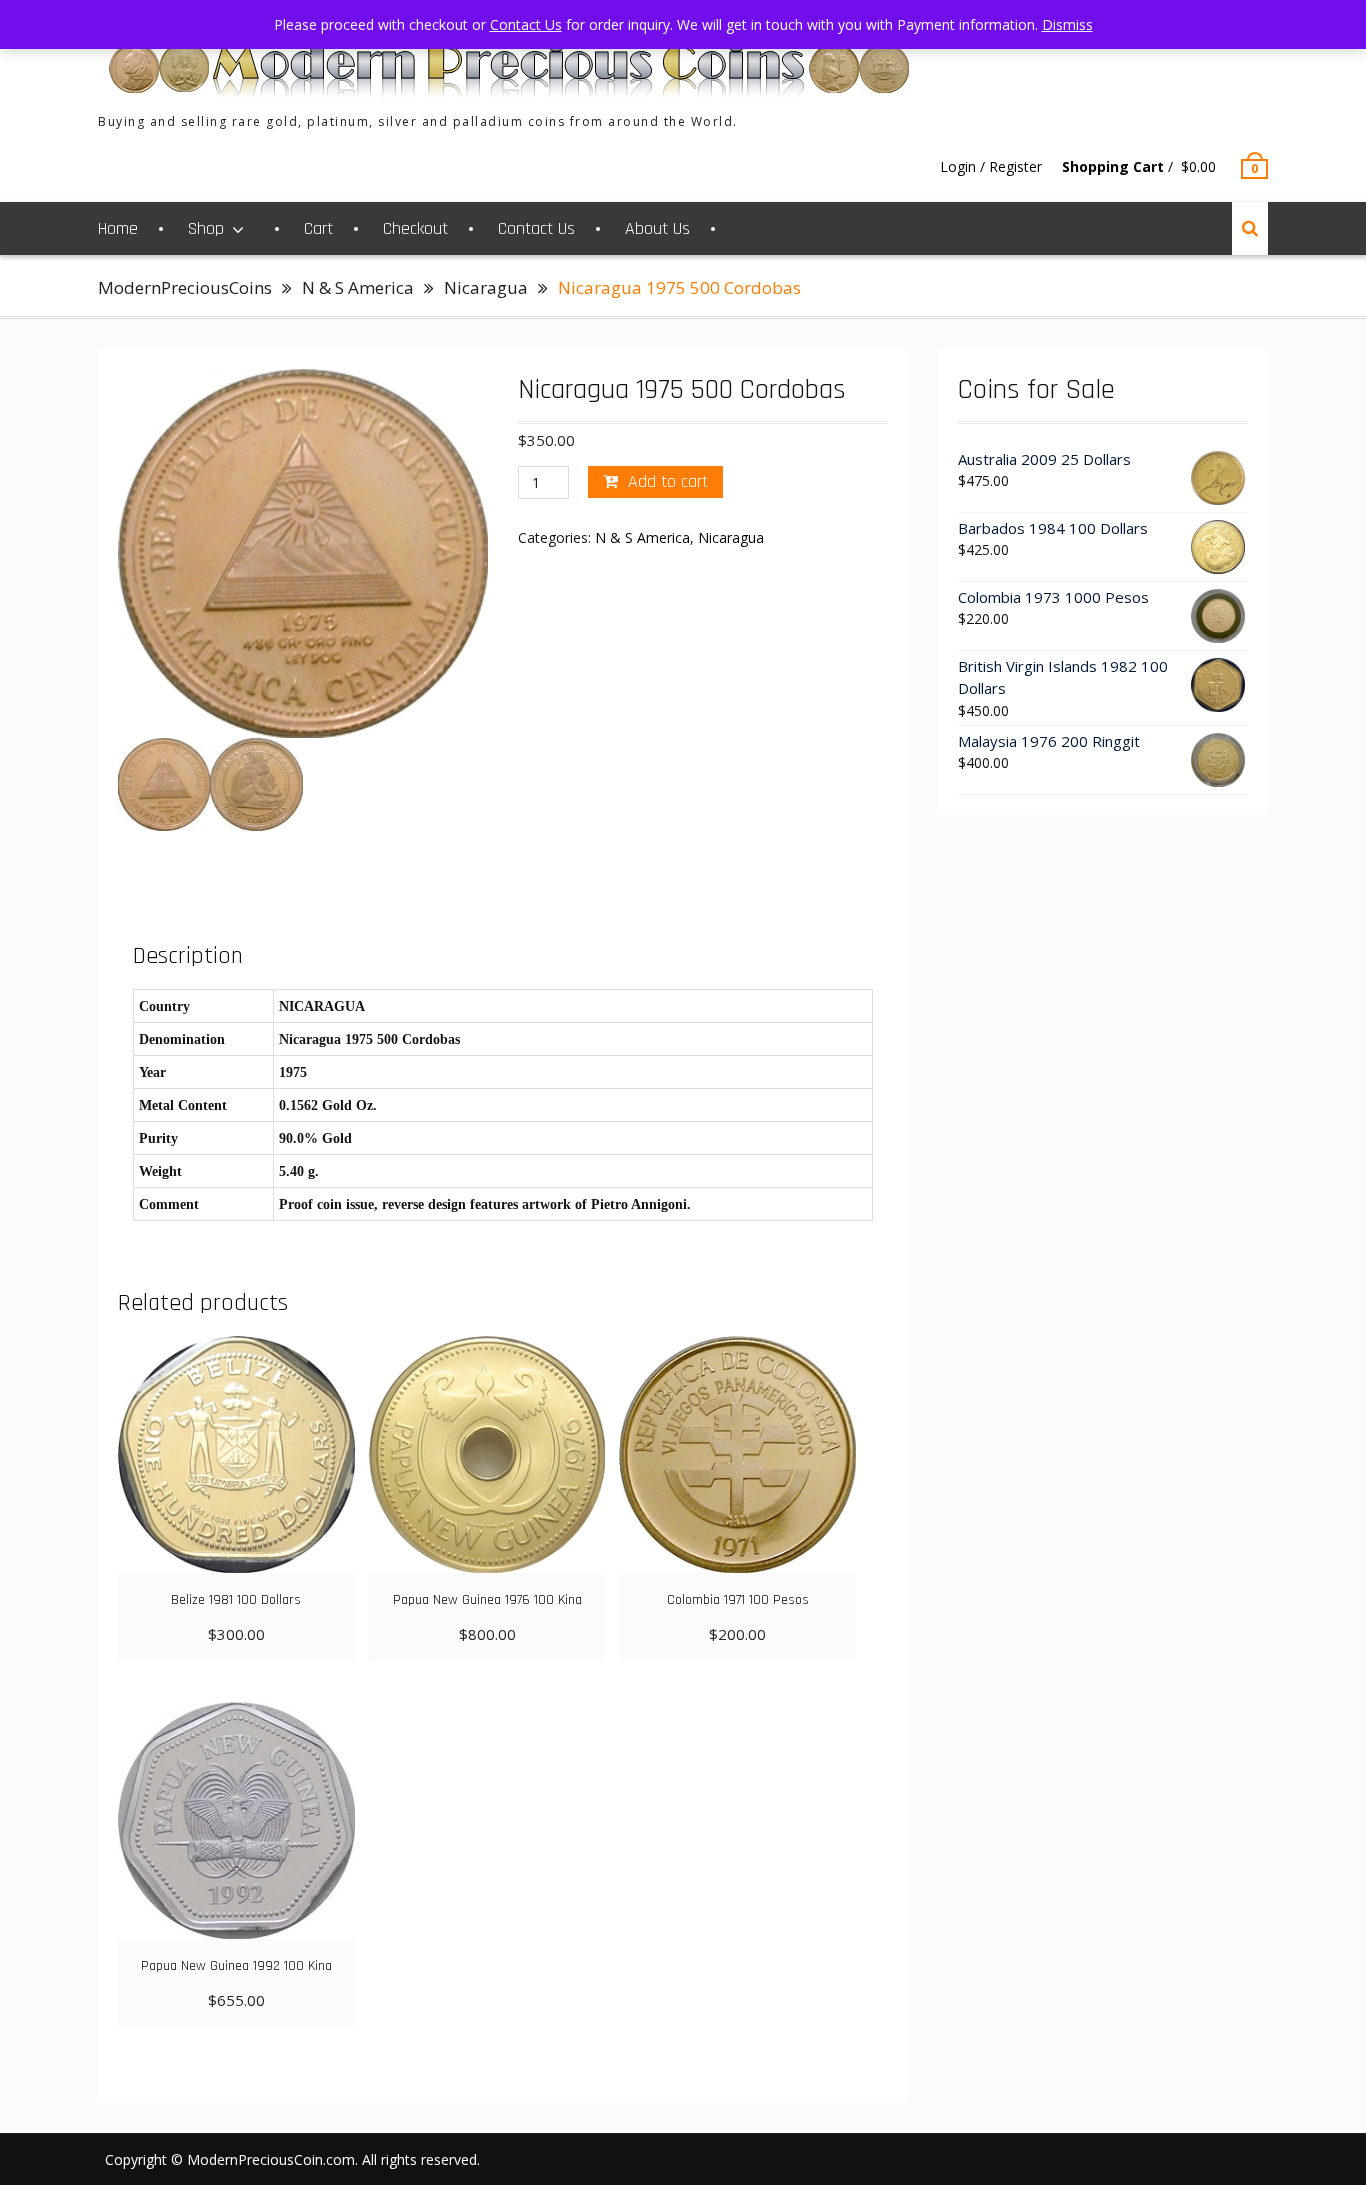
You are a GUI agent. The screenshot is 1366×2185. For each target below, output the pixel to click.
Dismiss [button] (1067, 24)
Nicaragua (486, 287)
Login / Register (991, 166)
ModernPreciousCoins (185, 287)
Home (118, 228)
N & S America (358, 287)
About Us (657, 228)
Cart (318, 228)
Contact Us (536, 228)
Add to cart (668, 481)
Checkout (415, 228)
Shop (206, 228)
